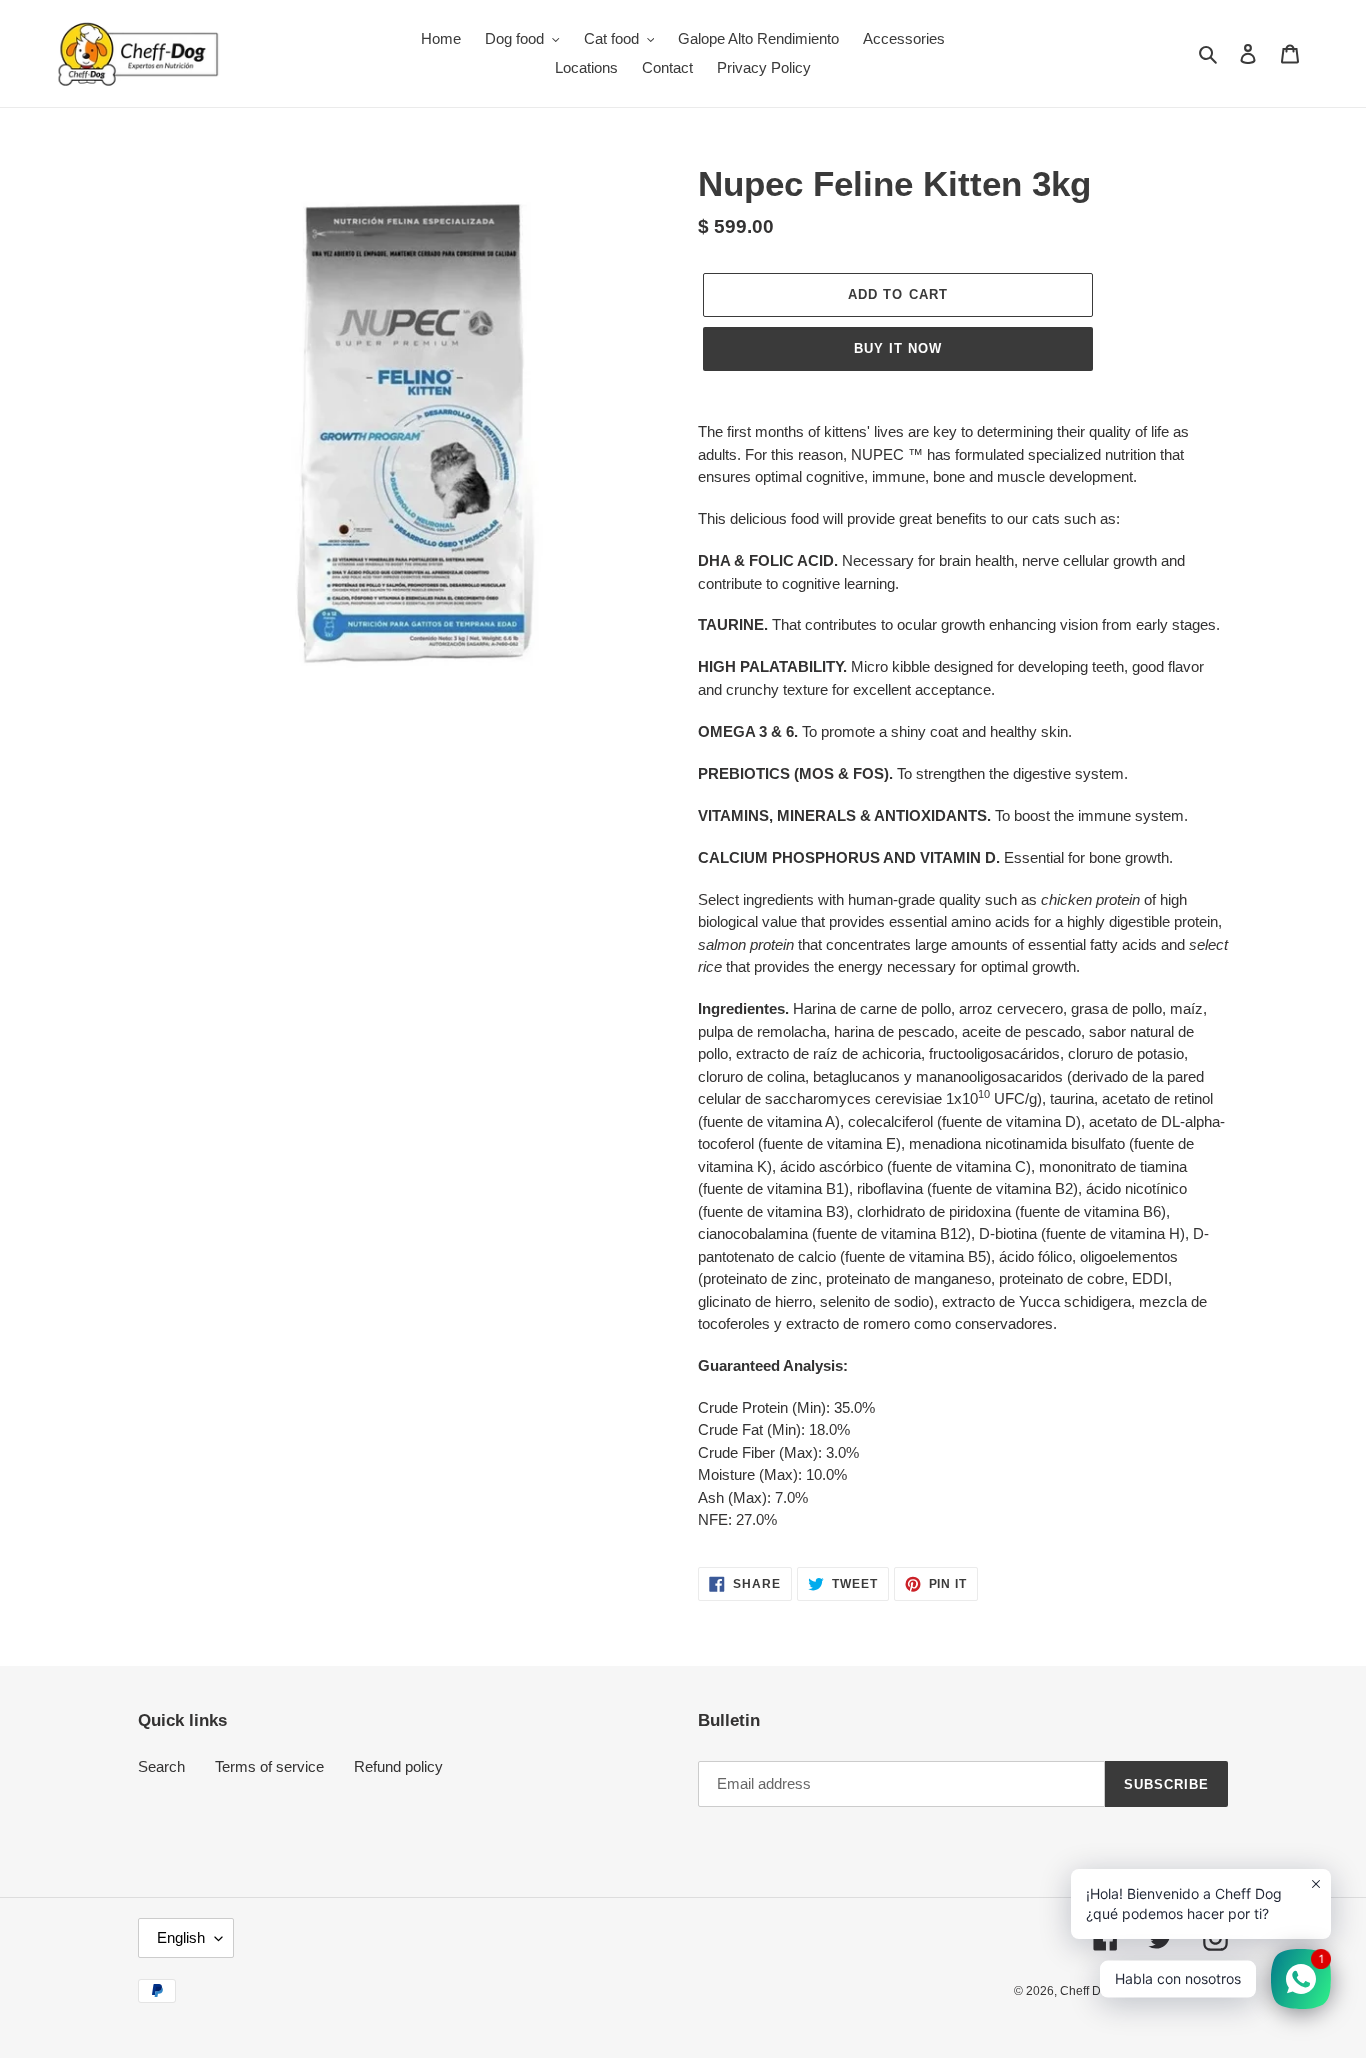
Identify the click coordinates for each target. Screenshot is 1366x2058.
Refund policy (398, 1766)
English (181, 1937)
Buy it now (898, 348)
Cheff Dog (1087, 1991)
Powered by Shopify (1173, 1991)
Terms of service (269, 1766)
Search (161, 1766)
